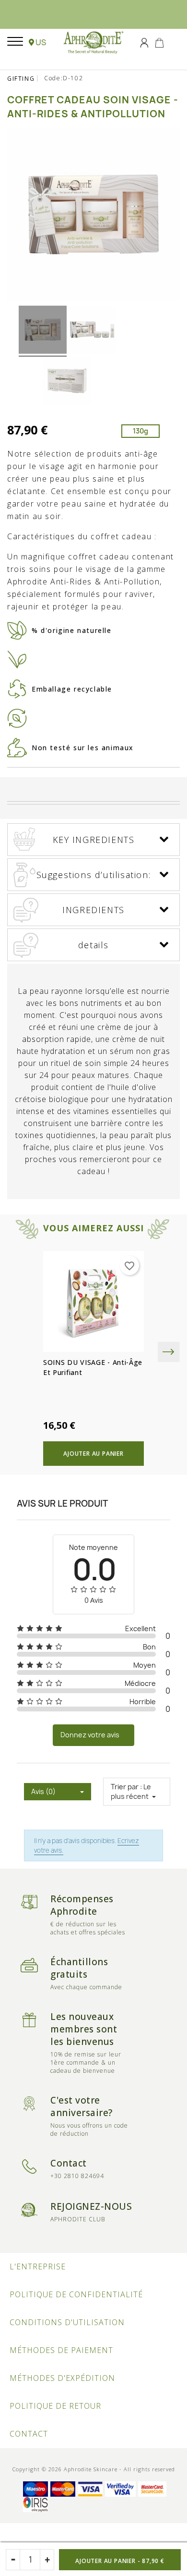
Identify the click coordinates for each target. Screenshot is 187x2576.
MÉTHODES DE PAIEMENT (61, 2350)
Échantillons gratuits (79, 1968)
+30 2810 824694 (77, 2176)
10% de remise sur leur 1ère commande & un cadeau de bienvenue (86, 2062)
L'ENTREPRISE (38, 2266)
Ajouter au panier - (120, 2561)
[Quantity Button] (47, 2560)
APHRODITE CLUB (78, 2219)
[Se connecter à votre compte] (144, 42)
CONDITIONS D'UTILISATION (67, 2322)
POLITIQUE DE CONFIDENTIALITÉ (76, 2294)
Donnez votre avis (90, 1735)
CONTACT (29, 2434)
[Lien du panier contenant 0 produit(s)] (159, 42)
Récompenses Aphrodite (82, 1905)
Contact (69, 2163)
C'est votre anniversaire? (82, 2106)
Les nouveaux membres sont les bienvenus (84, 2029)
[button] (37, 42)
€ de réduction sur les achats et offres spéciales (88, 1928)
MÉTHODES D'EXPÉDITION (62, 2378)
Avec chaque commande (86, 1987)
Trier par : (126, 1787)
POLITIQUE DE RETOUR (55, 2406)
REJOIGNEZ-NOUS (91, 2206)
